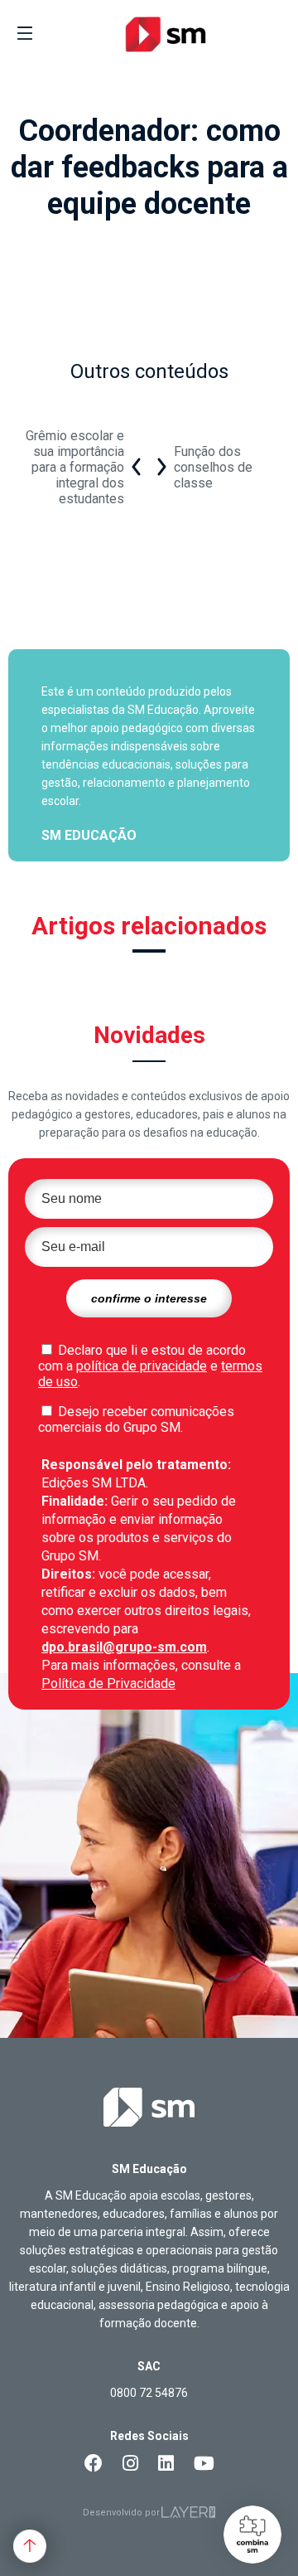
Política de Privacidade (108, 1683)
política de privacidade (142, 1366)
